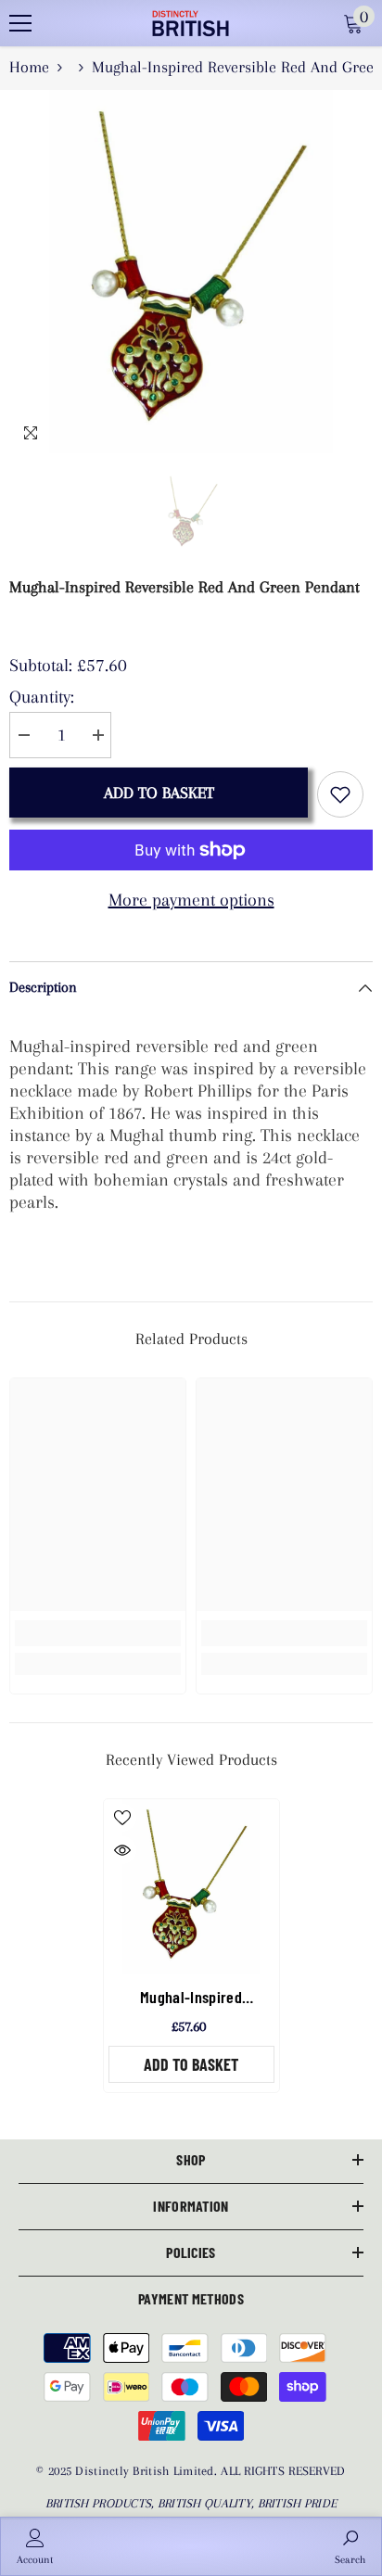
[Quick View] (122, 1850)
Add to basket (159, 793)
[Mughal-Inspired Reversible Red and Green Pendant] (191, 1887)
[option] (191, 272)
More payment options (191, 900)
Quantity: (42, 697)
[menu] (20, 23)
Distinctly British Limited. (148, 2471)
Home (29, 67)
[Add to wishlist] (340, 794)
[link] (98, 1633)
